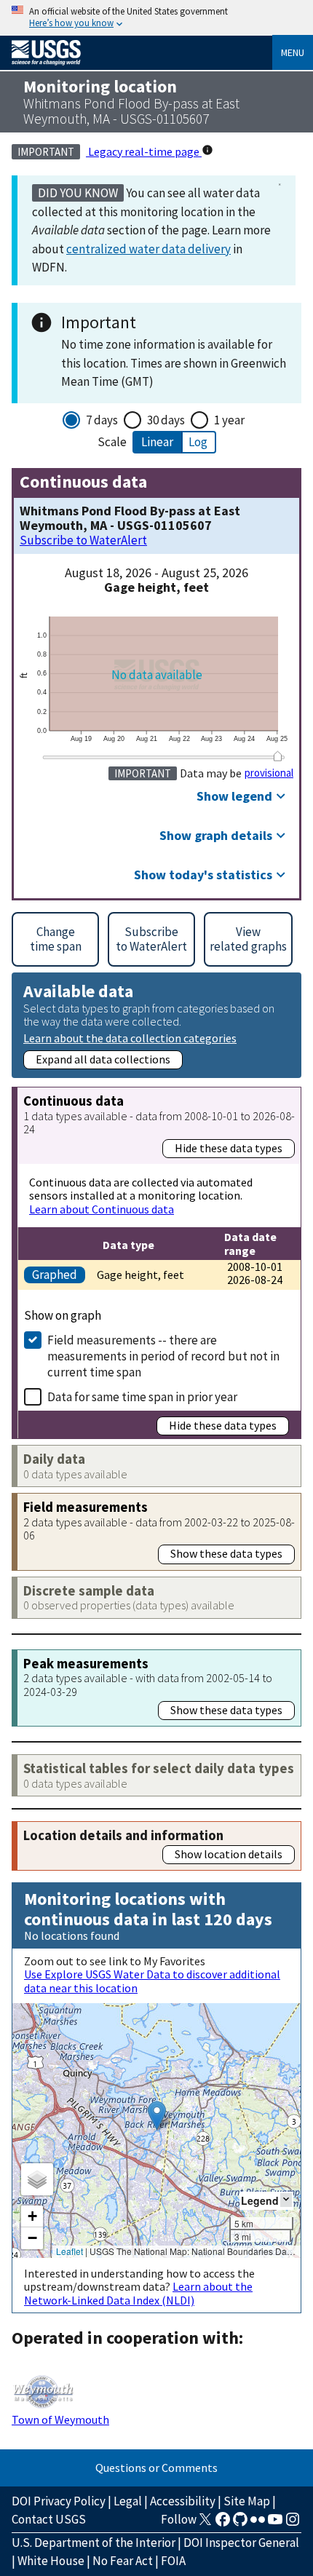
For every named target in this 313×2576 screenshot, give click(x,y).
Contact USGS (49, 2519)
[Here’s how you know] (156, 18)
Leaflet (70, 2251)
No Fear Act (123, 2561)
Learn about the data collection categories (130, 1038)
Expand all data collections (103, 1059)
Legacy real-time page (144, 151)
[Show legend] (286, 2200)
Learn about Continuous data (102, 1209)
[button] (157, 2116)
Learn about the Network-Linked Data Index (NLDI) (138, 2293)
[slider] (277, 757)
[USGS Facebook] (223, 2524)
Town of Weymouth (60, 2420)
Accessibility (183, 2501)
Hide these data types (229, 1148)
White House (51, 2561)
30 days (166, 420)
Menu (293, 52)
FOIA (173, 2561)
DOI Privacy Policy (59, 2501)
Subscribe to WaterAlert (83, 540)
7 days (102, 420)
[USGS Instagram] (293, 2524)
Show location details (229, 1854)
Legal (128, 2501)
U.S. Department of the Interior (94, 2543)
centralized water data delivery (148, 249)
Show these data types (226, 1553)
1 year (229, 420)
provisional (269, 773)
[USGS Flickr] (258, 2524)
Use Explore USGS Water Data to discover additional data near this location (152, 1981)
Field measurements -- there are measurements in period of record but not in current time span (163, 1356)
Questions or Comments (156, 2468)
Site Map (247, 2501)
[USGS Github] (240, 2524)
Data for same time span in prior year (142, 1397)
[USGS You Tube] (275, 2524)
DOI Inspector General (241, 2543)
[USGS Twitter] (205, 2524)
